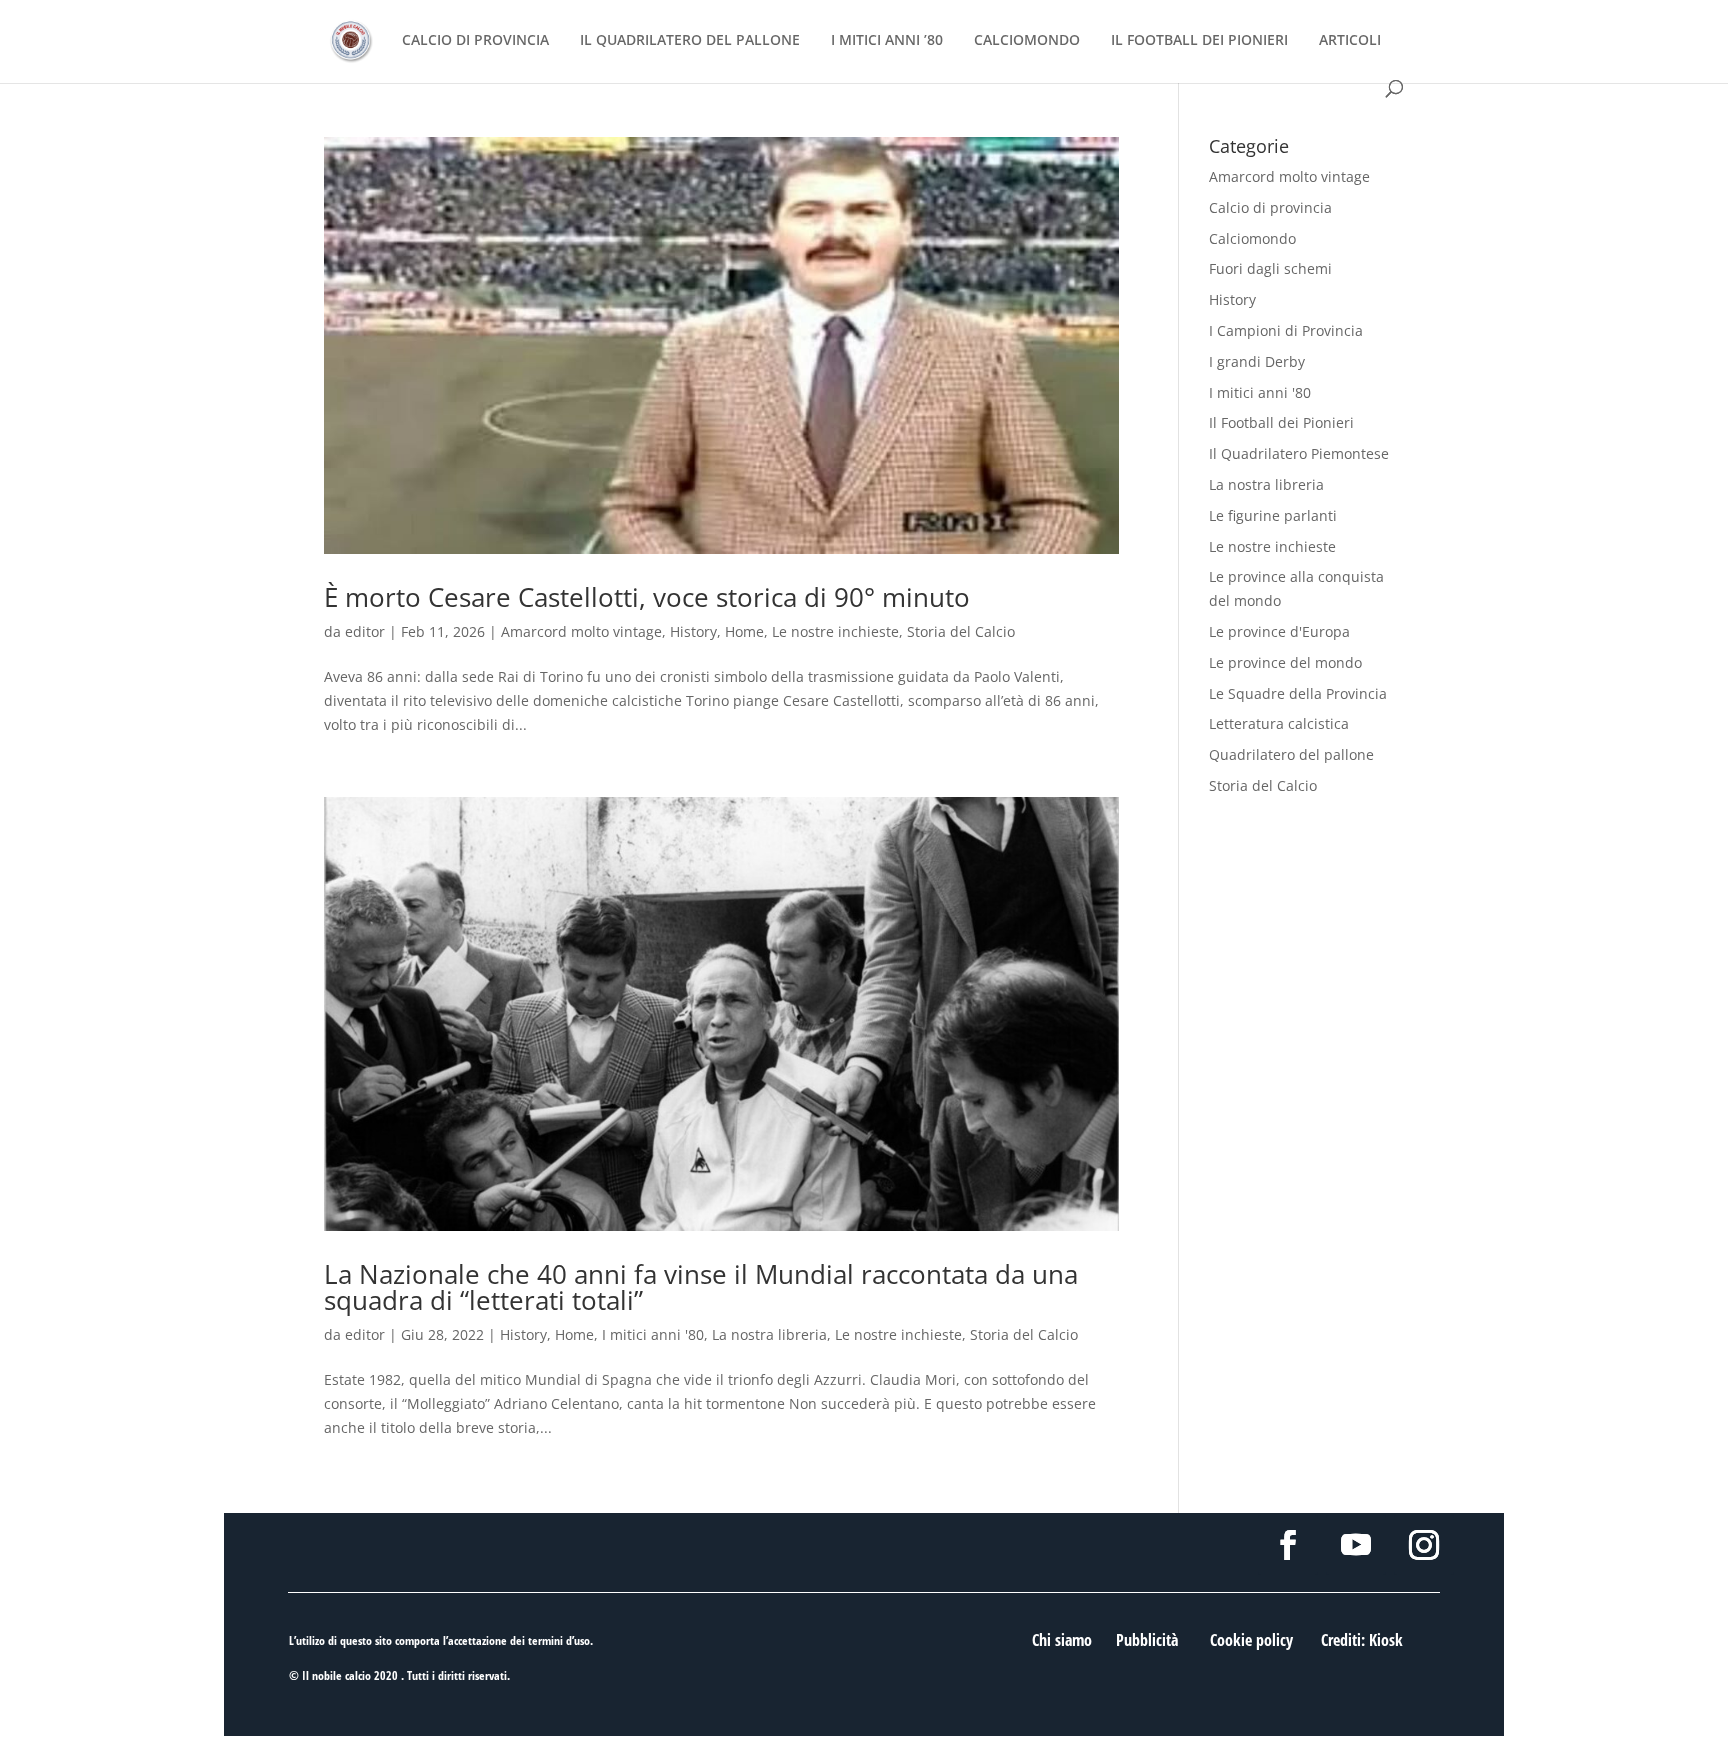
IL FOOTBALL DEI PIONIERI (1199, 41)
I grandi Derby (1257, 361)
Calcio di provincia (1270, 207)
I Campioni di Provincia (1286, 330)
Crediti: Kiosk (1362, 1640)
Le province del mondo (1285, 662)
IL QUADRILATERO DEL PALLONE (690, 41)
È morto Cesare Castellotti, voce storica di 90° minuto (647, 597)
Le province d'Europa (1279, 631)
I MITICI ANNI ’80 (887, 41)
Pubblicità (1147, 1640)
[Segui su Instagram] (1424, 1545)
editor (365, 631)
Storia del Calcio (961, 631)
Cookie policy (1251, 1640)
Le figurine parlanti (1273, 515)
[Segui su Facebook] (1288, 1545)
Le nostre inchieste (835, 631)
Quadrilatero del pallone (1291, 754)
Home (744, 631)
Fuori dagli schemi (1270, 268)
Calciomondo (1252, 238)
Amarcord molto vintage (581, 631)
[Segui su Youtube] (1356, 1545)
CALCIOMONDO (1027, 41)
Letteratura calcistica (1279, 723)
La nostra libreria (769, 1334)
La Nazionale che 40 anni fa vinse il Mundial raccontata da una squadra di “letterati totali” (701, 1287)
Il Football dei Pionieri (1281, 422)
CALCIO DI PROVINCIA (475, 41)
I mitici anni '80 (653, 1334)
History (693, 631)
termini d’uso (559, 1640)
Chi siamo (1062, 1640)
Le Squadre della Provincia (1298, 693)
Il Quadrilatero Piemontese (1299, 453)
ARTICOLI (1350, 41)
